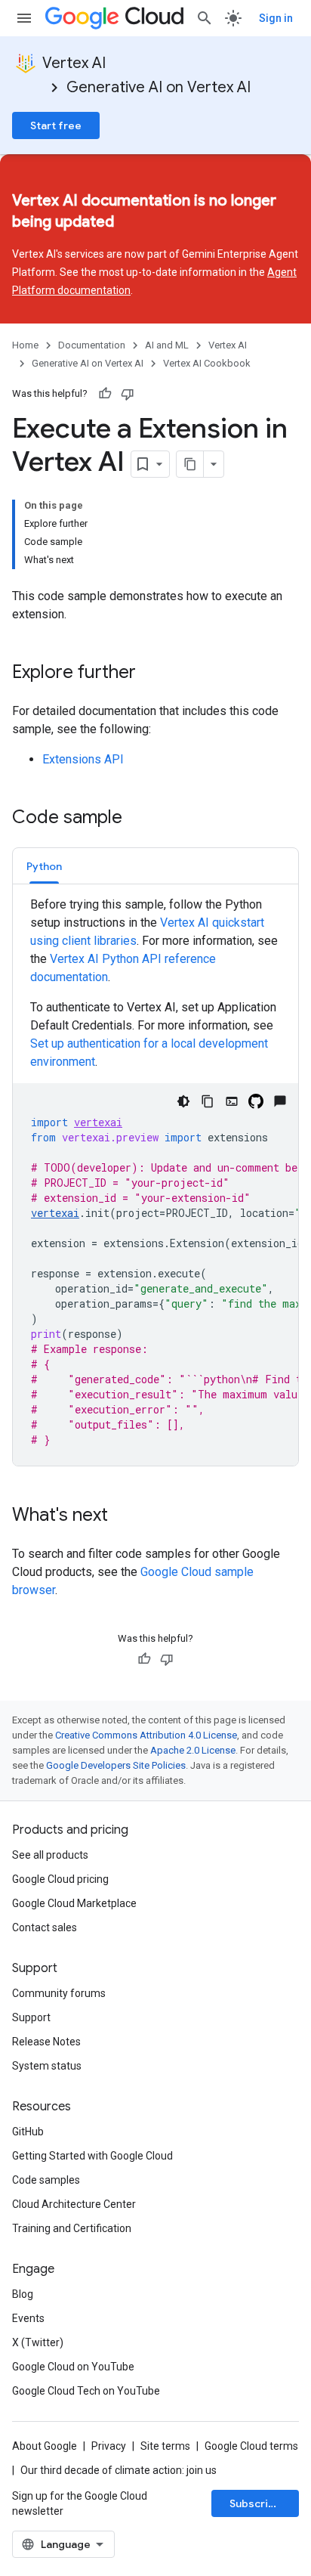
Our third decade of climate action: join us (119, 2470)
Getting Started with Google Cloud (92, 2156)
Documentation (92, 345)
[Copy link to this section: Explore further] (151, 673)
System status (47, 2066)
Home (25, 345)
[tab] (44, 866)
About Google (45, 2446)
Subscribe (256, 2503)
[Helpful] (105, 394)
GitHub (28, 2132)
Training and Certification (72, 2228)
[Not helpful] (128, 394)
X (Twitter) (38, 2342)
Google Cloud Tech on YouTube (86, 2391)
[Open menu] (24, 18)
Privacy (109, 2446)
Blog (23, 2294)
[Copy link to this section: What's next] (123, 1516)
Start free (56, 125)
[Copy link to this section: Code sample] (137, 819)
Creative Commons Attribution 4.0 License (146, 1735)
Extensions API (83, 759)
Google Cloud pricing (60, 1879)
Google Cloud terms (251, 2446)
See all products (50, 1855)
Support (31, 2017)
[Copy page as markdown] (190, 464)
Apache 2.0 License (193, 1750)
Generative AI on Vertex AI (159, 87)
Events (28, 2318)
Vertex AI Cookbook (207, 363)
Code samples (46, 2180)
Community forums (59, 1993)
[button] (44, 866)
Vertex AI (74, 63)
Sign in (276, 18)
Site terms (165, 2446)
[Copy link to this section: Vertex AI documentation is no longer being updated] (141, 223)
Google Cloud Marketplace (74, 1903)
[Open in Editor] (232, 1101)
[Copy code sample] (208, 1101)
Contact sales (45, 1927)
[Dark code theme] (183, 1101)
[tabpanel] (155, 1181)
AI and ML (167, 345)
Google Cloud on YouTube (73, 2367)
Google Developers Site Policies (116, 1765)
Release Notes (46, 2042)
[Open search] (205, 18)
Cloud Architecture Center (74, 2204)
